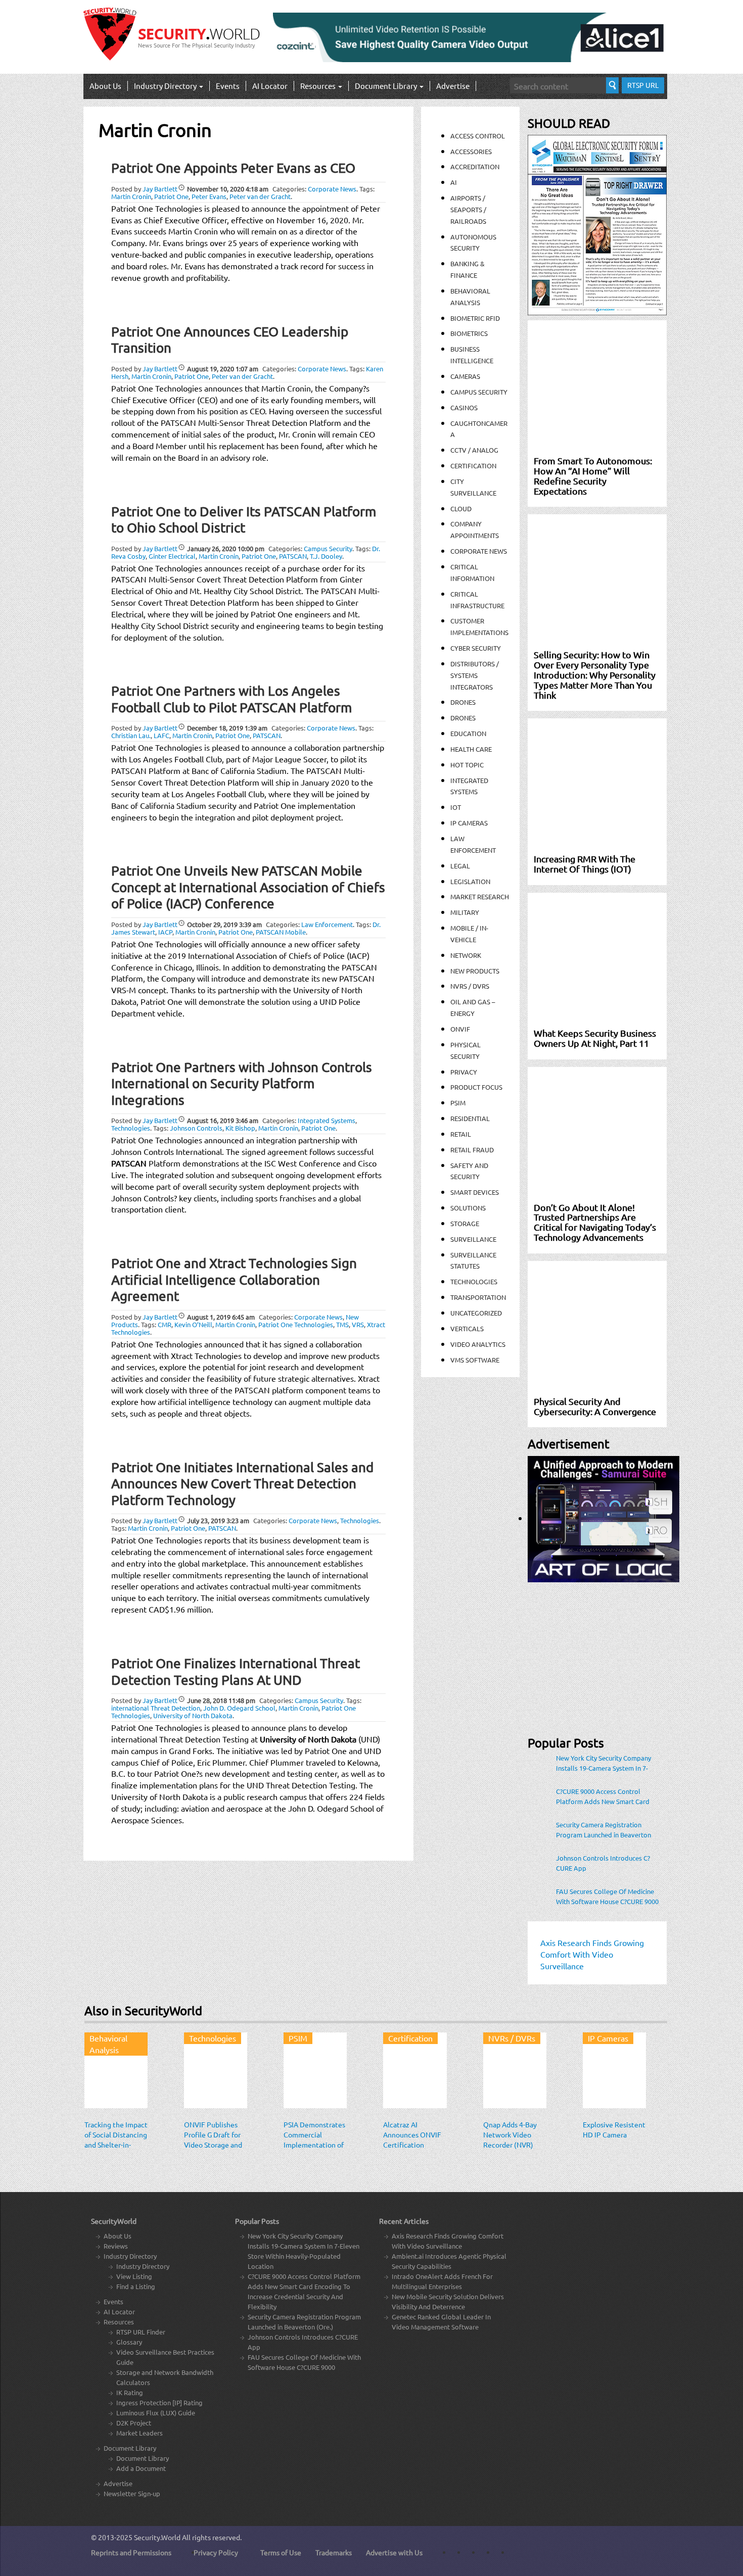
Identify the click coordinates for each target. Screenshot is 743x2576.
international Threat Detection (156, 1708)
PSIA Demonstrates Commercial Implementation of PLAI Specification (314, 2140)
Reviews (116, 2246)
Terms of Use (281, 2552)
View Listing (134, 2276)
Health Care (471, 749)
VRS (358, 1324)
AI (454, 182)
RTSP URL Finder (141, 2332)
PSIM (458, 1103)
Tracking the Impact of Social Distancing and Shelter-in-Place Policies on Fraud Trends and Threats (116, 2150)
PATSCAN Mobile (281, 932)
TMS (342, 1324)
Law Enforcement (327, 924)
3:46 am (223, 1120)
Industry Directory (166, 86)
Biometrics (469, 333)
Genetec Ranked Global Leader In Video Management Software (441, 2322)
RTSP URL (643, 85)
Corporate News (332, 189)
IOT (456, 807)
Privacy (464, 1072)
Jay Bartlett (160, 189)
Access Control (478, 136)
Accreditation (475, 166)
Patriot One (171, 196)
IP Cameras (469, 823)
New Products (475, 971)
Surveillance (473, 1239)
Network (466, 955)
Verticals (467, 1328)
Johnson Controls (196, 1128)
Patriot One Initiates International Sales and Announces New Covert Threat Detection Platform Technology (242, 1484)
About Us (105, 86)
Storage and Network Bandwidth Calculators (165, 2377)
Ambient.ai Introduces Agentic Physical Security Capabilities (449, 2261)
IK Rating (130, 2392)
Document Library (387, 86)
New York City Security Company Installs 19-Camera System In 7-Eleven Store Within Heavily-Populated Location (603, 1763)
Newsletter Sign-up (132, 2493)
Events (228, 86)
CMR (165, 1324)
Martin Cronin (131, 196)
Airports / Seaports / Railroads (468, 209)
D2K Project (134, 2423)
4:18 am (228, 189)
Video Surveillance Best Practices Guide (165, 2357)
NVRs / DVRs (470, 986)
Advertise (453, 86)
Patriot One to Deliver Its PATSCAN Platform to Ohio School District (244, 520)
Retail (461, 1134)
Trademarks (334, 2552)
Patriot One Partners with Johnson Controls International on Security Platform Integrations (242, 1084)
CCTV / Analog (474, 450)
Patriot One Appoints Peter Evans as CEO (233, 168)
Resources (319, 86)
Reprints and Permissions (131, 2552)
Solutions (468, 1208)
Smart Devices (475, 1192)
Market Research (480, 896)
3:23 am (218, 1520)
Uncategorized (476, 1313)
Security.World (157, 2537)
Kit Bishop (240, 1128)
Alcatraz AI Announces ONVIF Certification (412, 2134)
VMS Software (475, 1360)
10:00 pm (226, 548)
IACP (165, 932)
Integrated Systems (327, 1120)
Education (468, 733)
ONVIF (460, 1029)
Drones (463, 702)
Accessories (471, 151)
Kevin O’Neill (193, 1324)
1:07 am (223, 369)
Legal (460, 866)
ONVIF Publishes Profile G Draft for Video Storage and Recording (213, 2140)
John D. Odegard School (239, 1708)
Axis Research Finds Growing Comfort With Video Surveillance (448, 2241)
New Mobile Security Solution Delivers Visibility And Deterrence (448, 2301)
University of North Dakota (193, 1715)
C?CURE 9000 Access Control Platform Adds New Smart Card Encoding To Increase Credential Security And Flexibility (603, 1796)
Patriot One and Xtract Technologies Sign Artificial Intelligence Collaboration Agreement (234, 1280)
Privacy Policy (216, 2552)
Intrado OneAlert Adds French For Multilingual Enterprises (442, 2281)
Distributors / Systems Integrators (475, 675)
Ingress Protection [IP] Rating (159, 2402)
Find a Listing (136, 2286)
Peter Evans (209, 196)
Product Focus (476, 1087)
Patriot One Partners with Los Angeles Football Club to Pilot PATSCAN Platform (231, 699)
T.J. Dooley (326, 556)
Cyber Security (476, 648)
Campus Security (328, 548)
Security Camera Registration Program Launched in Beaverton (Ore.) (603, 1830)
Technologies (131, 1128)
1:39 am (227, 728)
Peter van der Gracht (260, 196)
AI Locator (270, 86)
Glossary (129, 2342)
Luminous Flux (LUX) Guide (156, 2413)
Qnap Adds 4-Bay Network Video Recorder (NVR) (510, 2134)
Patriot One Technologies (296, 1324)
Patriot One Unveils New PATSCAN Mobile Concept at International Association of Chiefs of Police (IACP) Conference (248, 887)
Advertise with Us (394, 2552)
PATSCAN (293, 556)
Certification (473, 466)
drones (463, 718)
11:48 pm (221, 1700)
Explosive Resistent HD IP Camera (614, 2129)
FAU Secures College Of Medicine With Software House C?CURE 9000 (607, 1896)
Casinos (464, 407)
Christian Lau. (131, 735)
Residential (470, 1118)
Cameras (465, 376)
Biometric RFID (475, 318)
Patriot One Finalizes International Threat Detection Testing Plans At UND (236, 1672)
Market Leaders (140, 2433)
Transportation (478, 1297)
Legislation (470, 881)
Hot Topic (467, 765)
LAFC (161, 735)
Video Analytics (478, 1344)
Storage (465, 1223)
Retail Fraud (472, 1150)
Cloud (461, 508)
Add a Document (141, 2468)
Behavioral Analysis (108, 2044)
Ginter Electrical (172, 556)
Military (465, 912)
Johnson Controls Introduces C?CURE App (603, 1863)
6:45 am (221, 1317)
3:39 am (224, 924)
